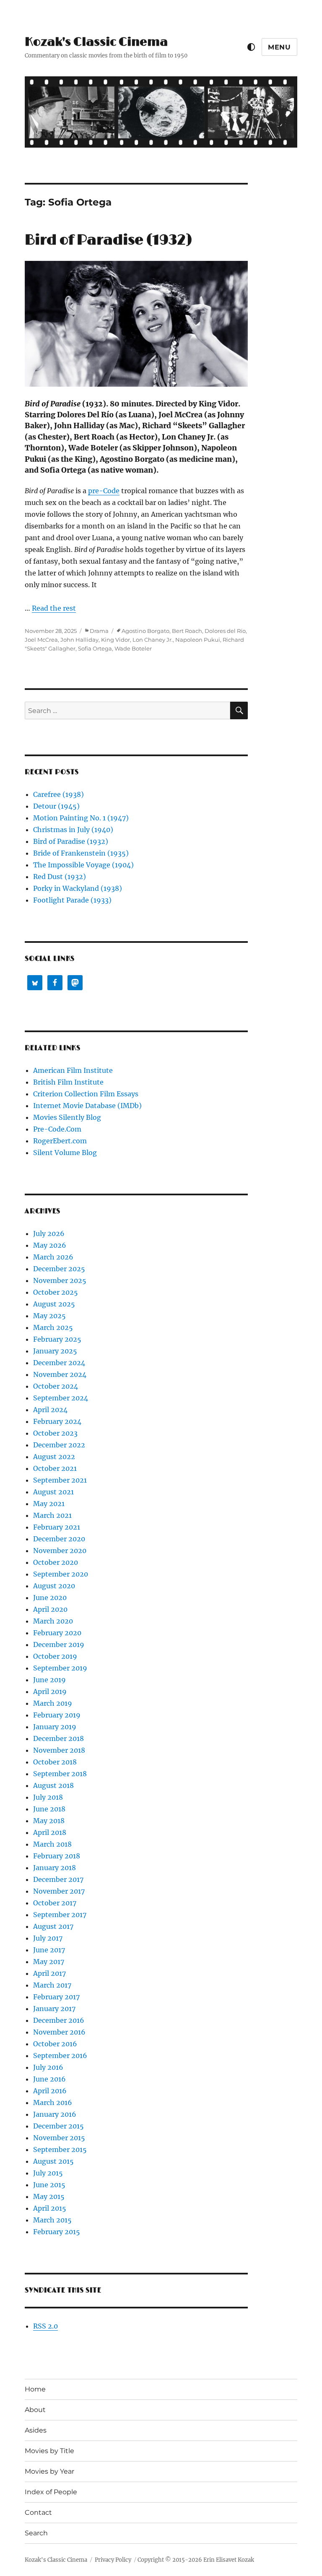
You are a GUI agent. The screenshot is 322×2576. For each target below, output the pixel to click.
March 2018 (52, 1844)
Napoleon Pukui (198, 640)
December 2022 (59, 1445)
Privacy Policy (113, 2560)
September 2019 (60, 1668)
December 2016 (59, 2020)
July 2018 (48, 1797)
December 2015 (58, 2126)
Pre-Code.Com (57, 1129)
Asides (36, 2430)
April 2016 (50, 2091)
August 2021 (53, 1492)
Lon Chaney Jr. (153, 640)
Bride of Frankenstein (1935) (81, 853)
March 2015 (52, 2220)
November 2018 (59, 1750)
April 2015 (50, 2208)
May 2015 (49, 2196)
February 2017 (56, 1997)
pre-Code (104, 491)
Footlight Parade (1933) (72, 900)
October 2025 (56, 1292)
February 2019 (57, 1715)
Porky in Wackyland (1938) (78, 888)
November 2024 (60, 1374)
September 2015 (60, 2149)
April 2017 (49, 1973)
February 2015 (57, 2232)
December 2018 (58, 1738)
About (35, 2410)
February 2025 (57, 1339)
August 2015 (53, 2161)
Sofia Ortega (95, 648)
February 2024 (57, 1421)
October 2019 (55, 1656)
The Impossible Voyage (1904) (83, 865)
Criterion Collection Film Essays (86, 1094)
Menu (279, 47)
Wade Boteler (133, 648)
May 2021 (49, 1504)
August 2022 (54, 1457)
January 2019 (55, 1727)
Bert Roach (187, 631)
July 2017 (48, 1938)
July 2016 (48, 2067)
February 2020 (57, 1633)
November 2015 (59, 2138)
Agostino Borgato (145, 631)
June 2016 (49, 2079)
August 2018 (53, 1785)
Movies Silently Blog (67, 1117)
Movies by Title (49, 2451)
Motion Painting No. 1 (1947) (81, 818)
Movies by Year (49, 2471)
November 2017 (59, 1891)
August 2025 (54, 1304)
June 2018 (49, 1809)
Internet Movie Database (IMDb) (87, 1106)
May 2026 (50, 1245)
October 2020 (56, 1562)
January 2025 (55, 1351)
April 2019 (50, 1691)
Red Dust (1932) (60, 877)
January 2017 (54, 2009)
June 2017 (49, 1950)
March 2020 (53, 1621)
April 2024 (50, 1410)
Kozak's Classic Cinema (96, 42)
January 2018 (55, 1868)
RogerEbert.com (60, 1141)
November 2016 (59, 2032)
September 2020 (61, 1574)
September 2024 (61, 1398)
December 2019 (59, 1644)
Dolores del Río (225, 631)
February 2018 (57, 1856)
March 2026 (53, 1257)
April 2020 (50, 1609)
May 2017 (49, 1962)
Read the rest (54, 608)
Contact (38, 2512)
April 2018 (50, 1832)
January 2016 (55, 2114)
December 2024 (59, 1363)
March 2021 (52, 1515)
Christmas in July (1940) (73, 830)
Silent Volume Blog (65, 1153)
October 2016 (55, 2044)
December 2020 (59, 1539)
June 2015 (49, 2185)
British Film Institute (68, 1082)
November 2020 (60, 1551)
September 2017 (60, 1915)
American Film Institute (73, 1070)
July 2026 (49, 1233)
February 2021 (57, 1527)
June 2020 (50, 1598)
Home (35, 2389)
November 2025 (60, 1280)
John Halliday (79, 640)
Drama (99, 631)
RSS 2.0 (45, 2326)
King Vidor (116, 640)
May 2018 (49, 1821)
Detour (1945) (56, 806)
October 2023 (55, 1433)
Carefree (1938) (58, 794)
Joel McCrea (41, 640)
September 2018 (60, 1774)
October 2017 (55, 1903)
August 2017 (53, 1926)
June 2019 (49, 1680)
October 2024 (56, 1386)
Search (36, 2533)
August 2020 (54, 1586)
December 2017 (58, 1879)
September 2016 (60, 2056)
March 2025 (53, 1327)
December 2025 (59, 1269)
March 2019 (53, 1703)
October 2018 (55, 1762)
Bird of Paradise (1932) (108, 240)
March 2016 (53, 2102)
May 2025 (49, 1316)
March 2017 (52, 1985)
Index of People (51, 2492)
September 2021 (60, 1480)
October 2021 (55, 1468)
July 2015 (48, 2173)
